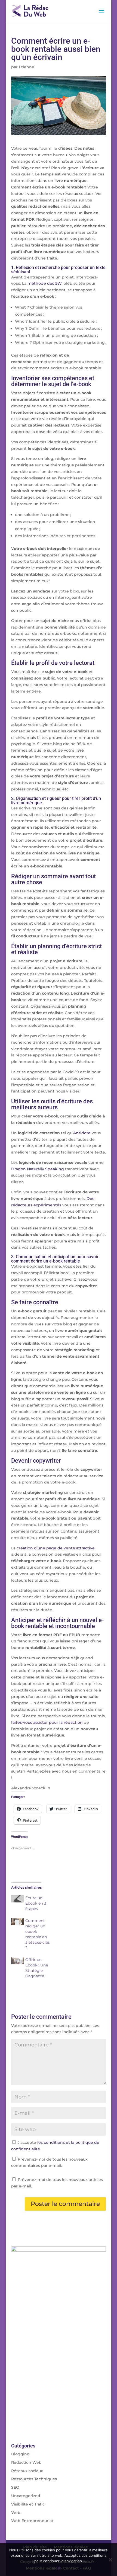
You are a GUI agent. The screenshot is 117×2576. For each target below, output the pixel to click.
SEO (15, 2487)
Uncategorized (26, 2496)
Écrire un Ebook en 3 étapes (36, 1903)
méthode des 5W (44, 283)
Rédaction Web (26, 2462)
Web (16, 2513)
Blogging (20, 2454)
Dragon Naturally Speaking (38, 1169)
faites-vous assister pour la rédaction (47, 1722)
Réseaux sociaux (27, 2471)
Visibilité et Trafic (28, 2504)
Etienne (27, 67)
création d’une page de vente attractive (56, 1548)
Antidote (82, 1133)
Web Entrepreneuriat (32, 2521)
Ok (59, 2568)
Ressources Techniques (34, 2479)
